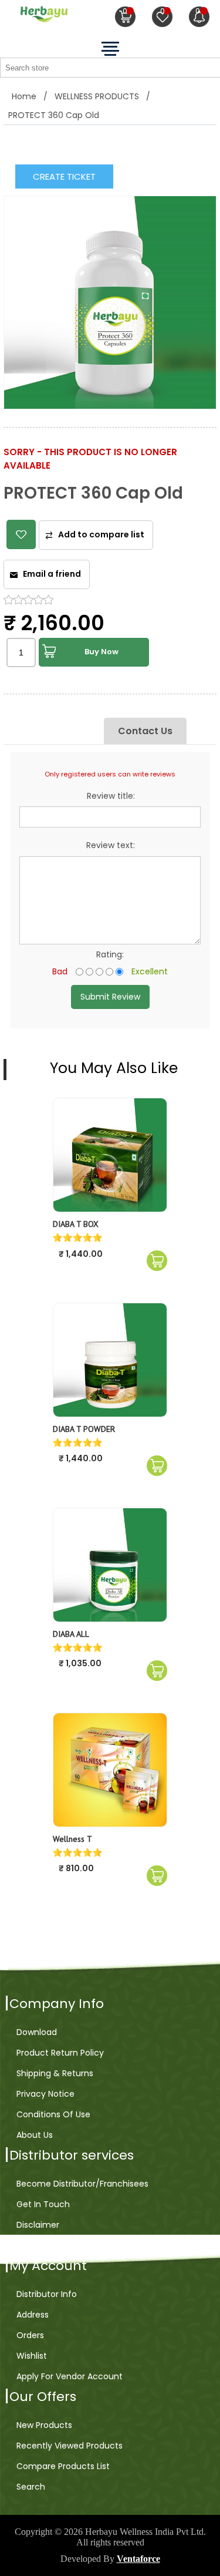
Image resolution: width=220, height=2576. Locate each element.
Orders (30, 2335)
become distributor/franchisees (82, 2184)
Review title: (111, 796)
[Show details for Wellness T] (110, 1770)
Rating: (110, 954)
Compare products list (63, 2466)
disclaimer (38, 2225)
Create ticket (64, 176)
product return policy (60, 2053)
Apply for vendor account (70, 2376)
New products (44, 2425)
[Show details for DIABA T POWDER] (110, 1360)
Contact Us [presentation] (145, 731)
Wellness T (72, 1839)
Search (31, 2487)
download (37, 2032)
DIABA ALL (71, 1634)
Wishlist (32, 2356)
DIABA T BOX (76, 1224)
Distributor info (47, 2294)
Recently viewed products (70, 2446)
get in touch (43, 2204)
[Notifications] (199, 17)
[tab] (68, 731)
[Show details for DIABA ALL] (110, 1565)
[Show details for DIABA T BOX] (110, 1155)
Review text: (111, 845)
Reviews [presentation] (68, 731)
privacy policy (44, 2245)
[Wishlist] (162, 17)
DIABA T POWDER (84, 1429)
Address (33, 2315)
